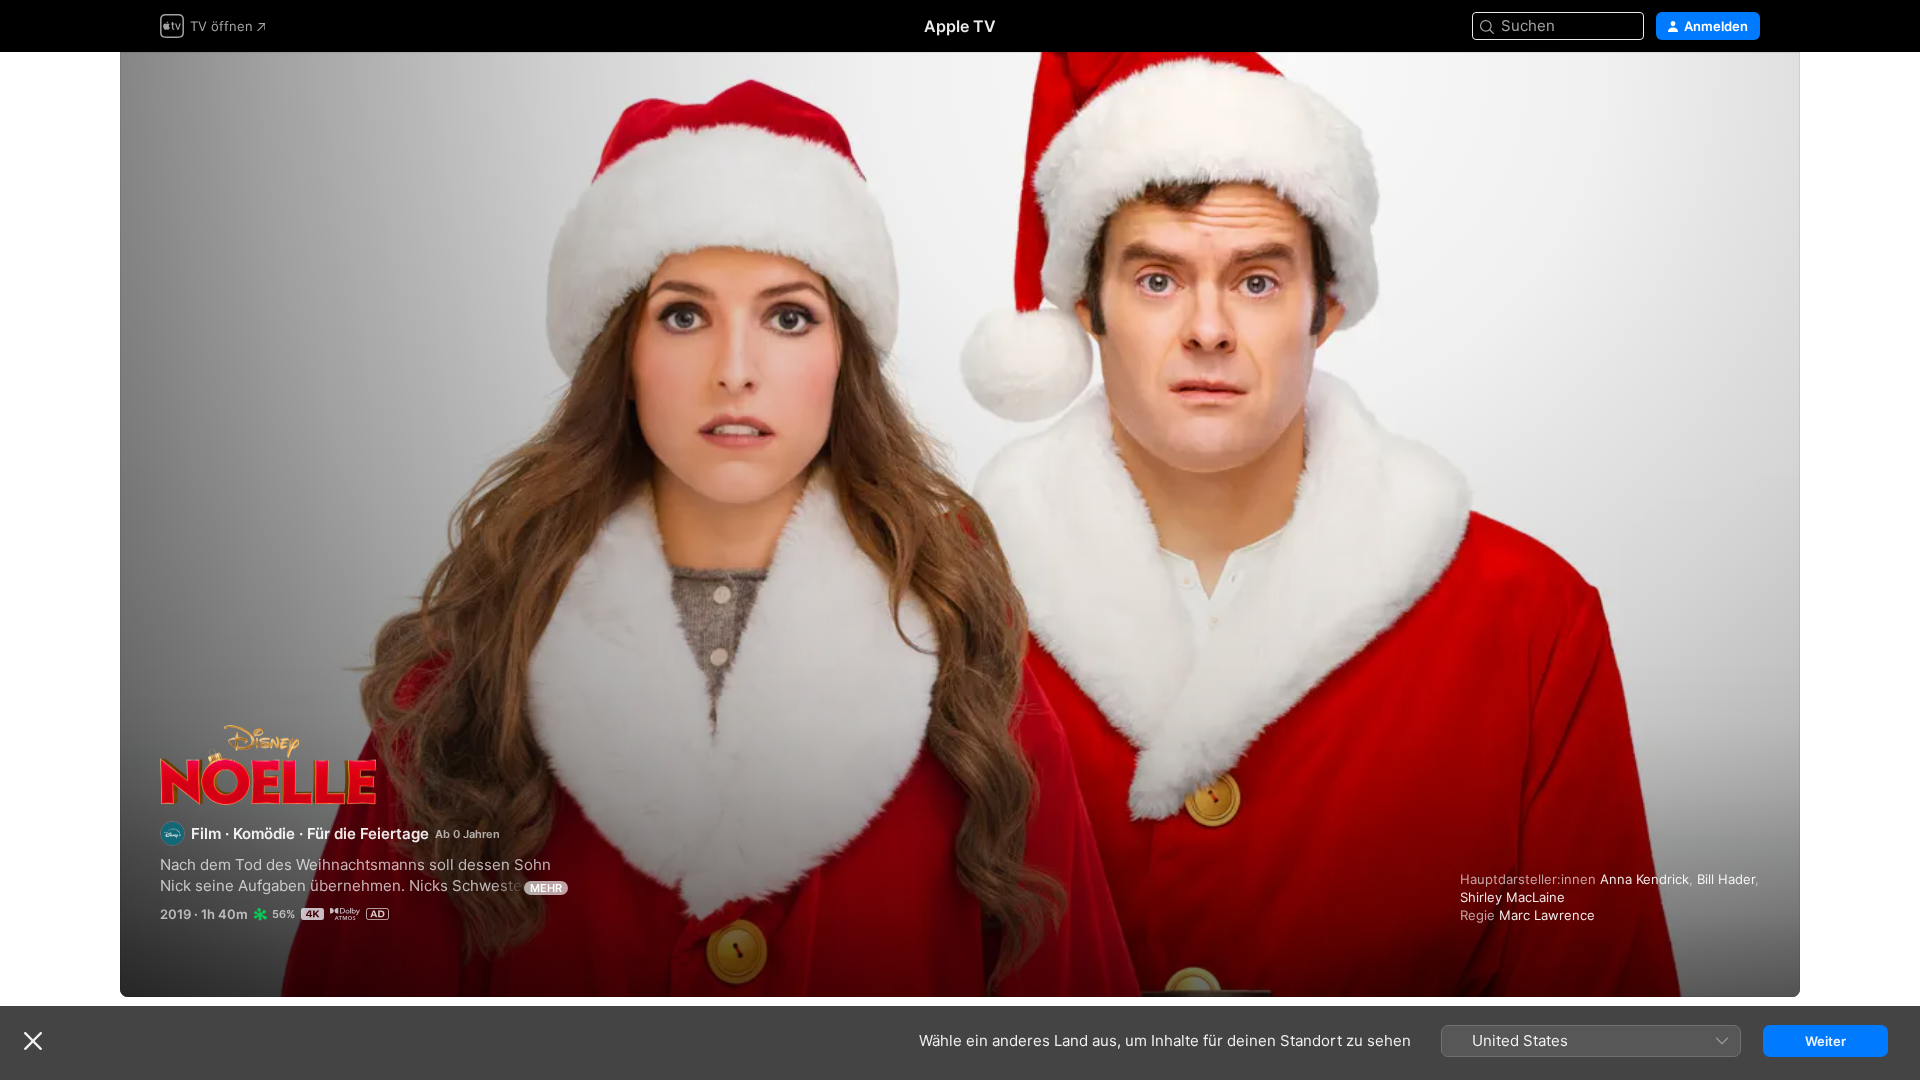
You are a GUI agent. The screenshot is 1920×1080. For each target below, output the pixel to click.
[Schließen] (33, 1041)
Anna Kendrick (1644, 879)
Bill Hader (1726, 879)
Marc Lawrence (1547, 915)
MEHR (546, 888)
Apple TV (960, 26)
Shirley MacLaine (1512, 897)
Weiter (1825, 1041)
